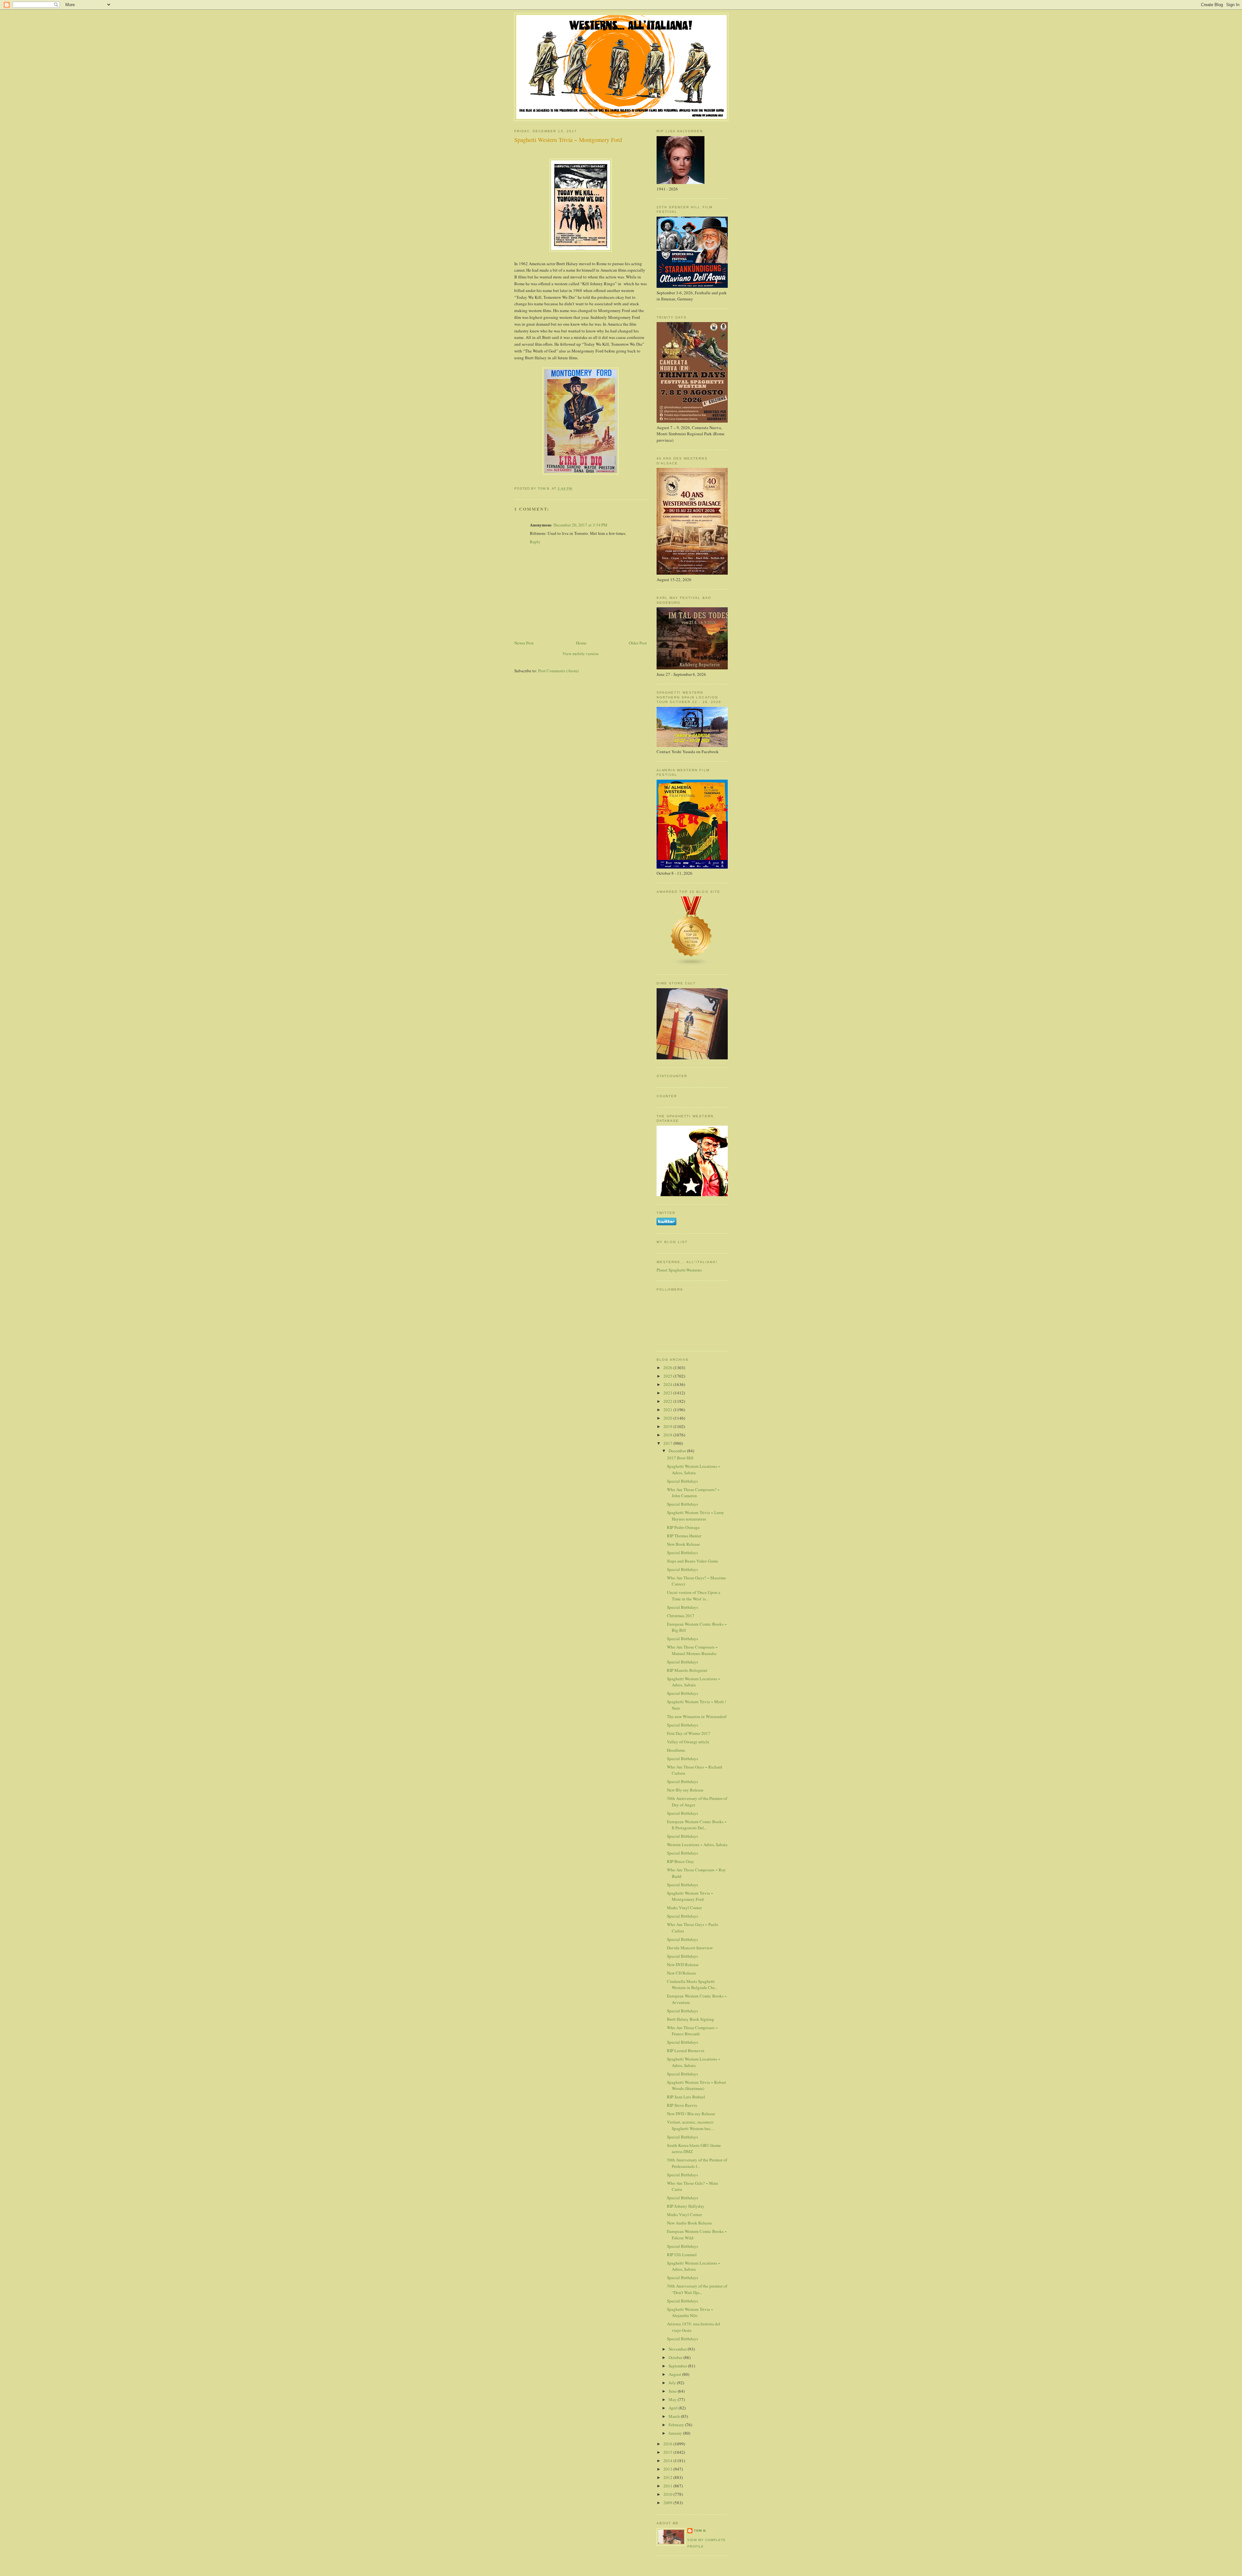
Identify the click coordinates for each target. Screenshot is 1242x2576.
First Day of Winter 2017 (689, 1733)
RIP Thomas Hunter (684, 1536)
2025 (668, 1376)
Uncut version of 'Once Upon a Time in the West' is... (694, 1596)
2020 (668, 1418)
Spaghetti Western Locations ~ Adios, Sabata (694, 1469)
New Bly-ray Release (685, 1790)
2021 (668, 1410)
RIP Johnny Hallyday (686, 2206)
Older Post (638, 643)
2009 (668, 2503)
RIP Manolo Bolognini (687, 1670)
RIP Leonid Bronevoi (686, 2051)
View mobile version (581, 654)
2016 (668, 2444)
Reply (535, 542)
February (677, 2425)
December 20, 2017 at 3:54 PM (580, 525)
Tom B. (700, 2531)
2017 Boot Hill (680, 1458)
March (675, 2416)
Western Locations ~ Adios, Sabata (697, 1845)
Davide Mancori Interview (690, 1948)
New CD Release (681, 1973)
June (673, 2391)
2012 (668, 2477)
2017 (668, 1443)
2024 (668, 1384)
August (675, 2374)
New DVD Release (683, 1964)
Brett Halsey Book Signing (691, 2019)
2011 (668, 2486)
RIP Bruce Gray (681, 1861)
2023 (668, 1393)
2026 (668, 1368)
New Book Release (683, 1544)
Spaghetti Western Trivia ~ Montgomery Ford (690, 1896)
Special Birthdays (682, 1481)
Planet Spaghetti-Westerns (679, 1270)
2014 (668, 2461)
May (673, 2399)
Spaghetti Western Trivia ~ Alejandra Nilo (690, 2312)
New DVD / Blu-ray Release (691, 2114)
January (676, 2433)
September (678, 2366)
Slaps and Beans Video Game (692, 1561)
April (674, 2408)
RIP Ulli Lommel (682, 2255)
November (678, 2349)
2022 (668, 1401)
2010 (668, 2494)
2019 (668, 1426)
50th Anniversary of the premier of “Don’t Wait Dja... (697, 2289)
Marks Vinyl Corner (684, 1908)
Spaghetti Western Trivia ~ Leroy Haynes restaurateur (696, 1516)
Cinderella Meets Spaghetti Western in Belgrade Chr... (692, 1985)
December (678, 1451)
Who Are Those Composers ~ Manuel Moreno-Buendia (692, 1650)
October (676, 2357)
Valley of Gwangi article (688, 1742)
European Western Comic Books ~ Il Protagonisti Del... (697, 1825)
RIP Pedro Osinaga (683, 1527)
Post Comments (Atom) (558, 671)
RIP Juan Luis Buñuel (686, 2097)
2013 (668, 2469)
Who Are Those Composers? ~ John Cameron (693, 1493)
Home (581, 643)
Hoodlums (676, 1750)
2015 (668, 2452)
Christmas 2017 (681, 1616)
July (673, 2383)
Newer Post (524, 643)
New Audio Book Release (689, 2223)
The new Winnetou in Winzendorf (697, 1716)
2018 (668, 1435)
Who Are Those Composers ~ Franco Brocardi (692, 2031)
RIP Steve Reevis (682, 2105)
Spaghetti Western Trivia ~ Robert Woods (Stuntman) (697, 2085)
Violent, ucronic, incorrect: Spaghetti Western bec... (691, 2125)
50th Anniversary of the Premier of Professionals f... (697, 2163)
